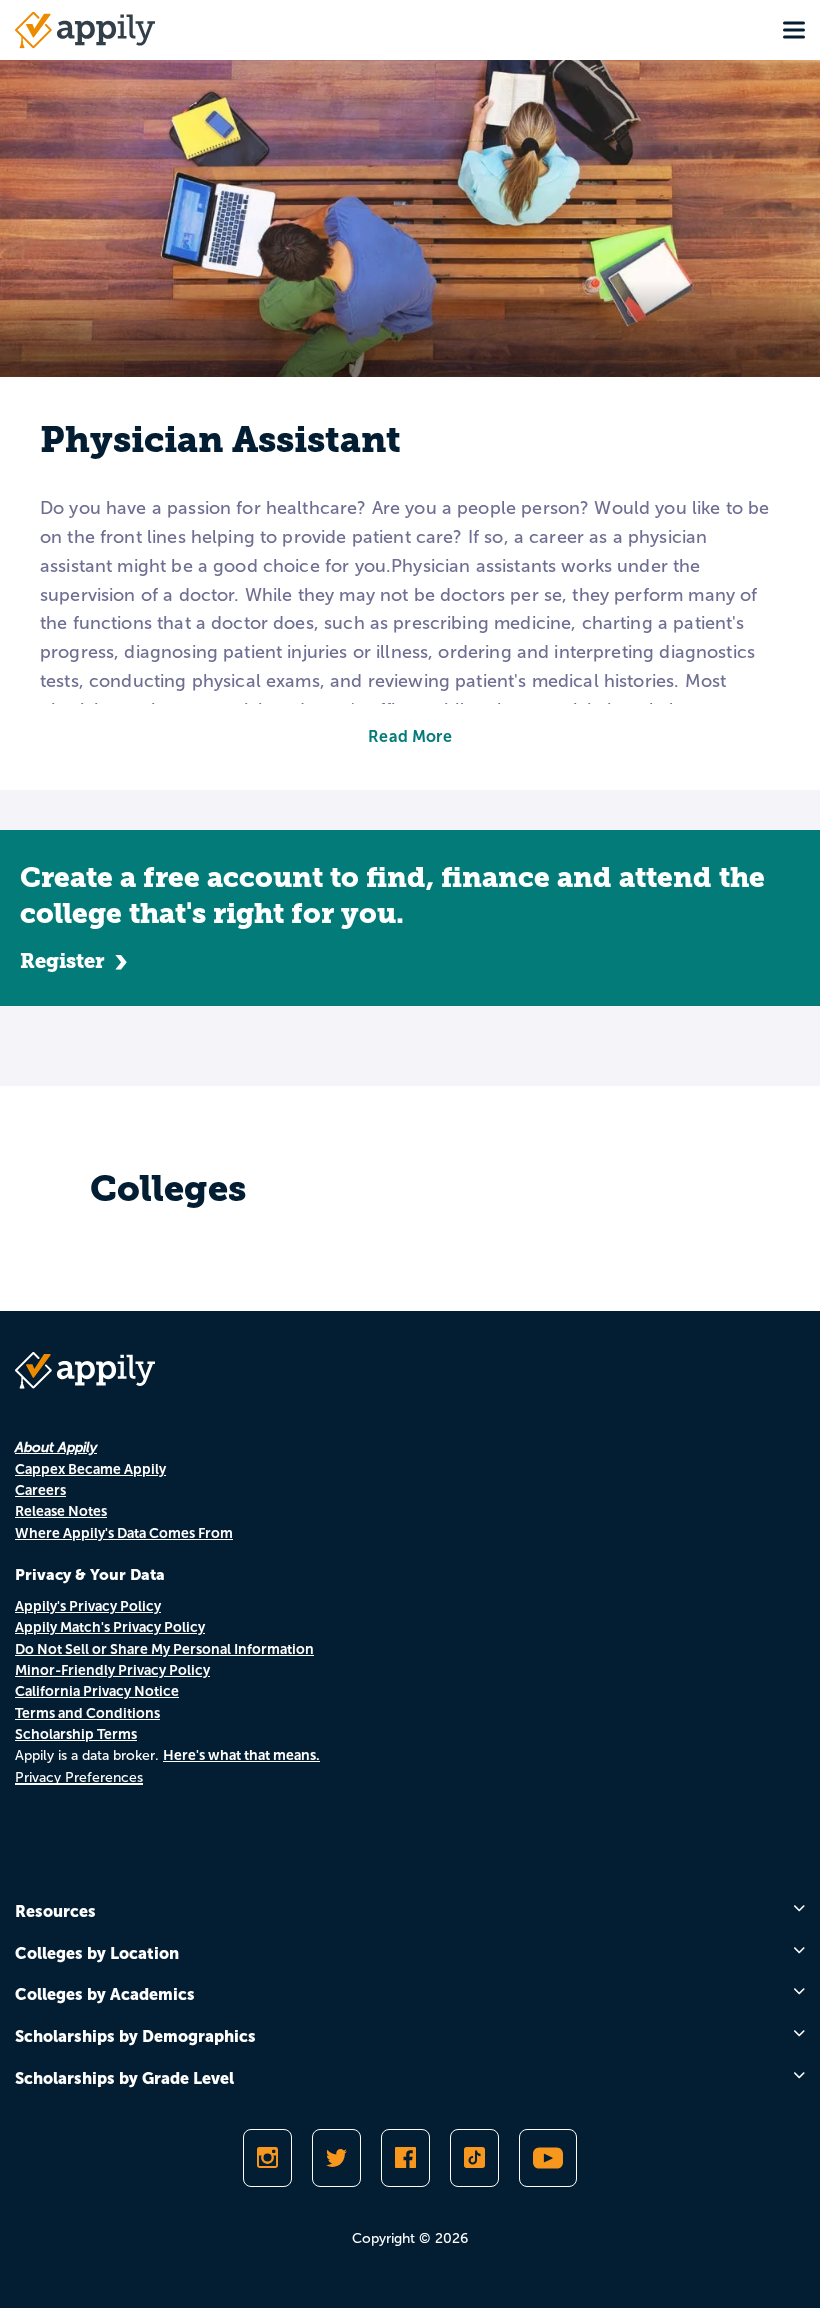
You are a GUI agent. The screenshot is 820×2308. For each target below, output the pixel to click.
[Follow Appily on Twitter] (336, 2158)
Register (62, 961)
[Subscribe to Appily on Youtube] (548, 2158)
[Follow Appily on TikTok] (474, 2158)
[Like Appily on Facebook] (405, 2158)
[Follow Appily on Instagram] (267, 2158)
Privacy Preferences (79, 1777)
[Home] (85, 30)
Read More (409, 736)
